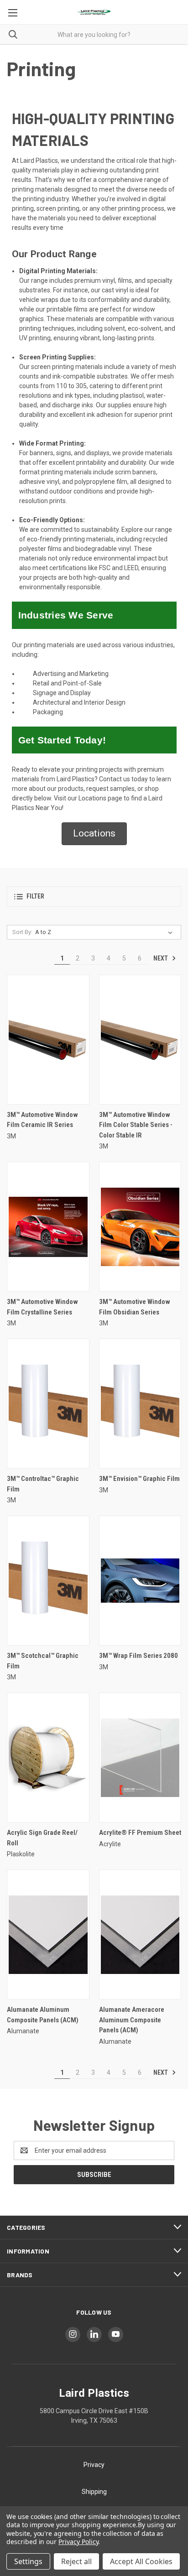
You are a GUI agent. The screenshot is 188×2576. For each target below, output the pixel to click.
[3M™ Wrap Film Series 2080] (140, 1581)
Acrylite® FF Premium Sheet (140, 1833)
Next (161, 958)
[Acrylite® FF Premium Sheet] (140, 1758)
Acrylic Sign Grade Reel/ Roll (42, 1838)
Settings (28, 2561)
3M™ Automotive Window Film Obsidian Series (135, 1307)
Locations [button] (94, 833)
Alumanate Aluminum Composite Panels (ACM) (43, 2015)
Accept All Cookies (141, 2561)
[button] (94, 896)
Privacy (94, 2465)
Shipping (94, 2492)
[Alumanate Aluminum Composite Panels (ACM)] (48, 1935)
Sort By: (22, 932)
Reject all (76, 2561)
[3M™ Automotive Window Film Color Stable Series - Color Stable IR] (140, 1040)
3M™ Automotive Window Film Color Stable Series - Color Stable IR (136, 1125)
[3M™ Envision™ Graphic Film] (140, 1404)
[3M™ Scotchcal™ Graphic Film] (48, 1581)
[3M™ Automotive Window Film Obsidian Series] (140, 1227)
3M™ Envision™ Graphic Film (139, 1479)
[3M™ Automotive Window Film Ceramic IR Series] (48, 1040)
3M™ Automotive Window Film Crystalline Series (42, 1307)
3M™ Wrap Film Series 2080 (138, 1656)
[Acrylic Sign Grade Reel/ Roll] (48, 1758)
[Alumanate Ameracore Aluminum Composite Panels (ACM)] (140, 1935)
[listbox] (106, 932)
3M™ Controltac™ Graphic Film (43, 1484)
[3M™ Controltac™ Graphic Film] (48, 1404)
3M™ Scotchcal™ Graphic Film (43, 1661)
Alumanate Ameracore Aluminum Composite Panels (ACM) (132, 2020)
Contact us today (123, 779)
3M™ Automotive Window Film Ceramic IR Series (42, 1120)
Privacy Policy (78, 2542)
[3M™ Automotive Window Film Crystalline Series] (48, 1227)
